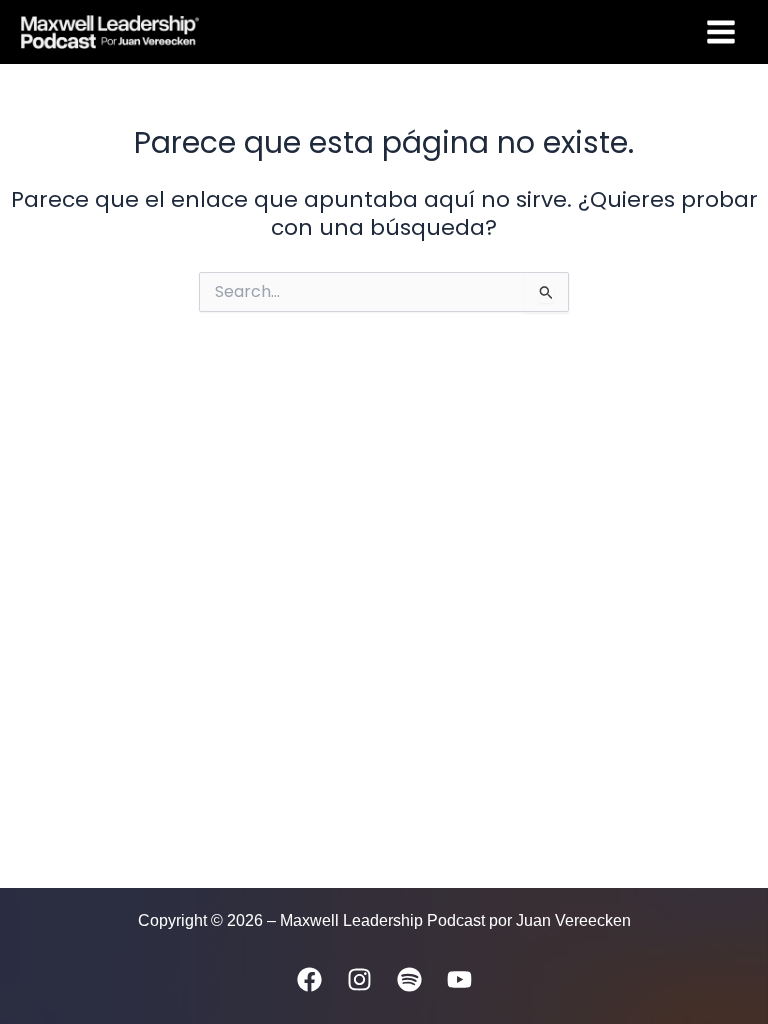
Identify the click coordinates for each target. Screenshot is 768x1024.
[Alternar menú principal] (721, 32)
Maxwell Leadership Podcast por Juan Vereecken (402, 31)
